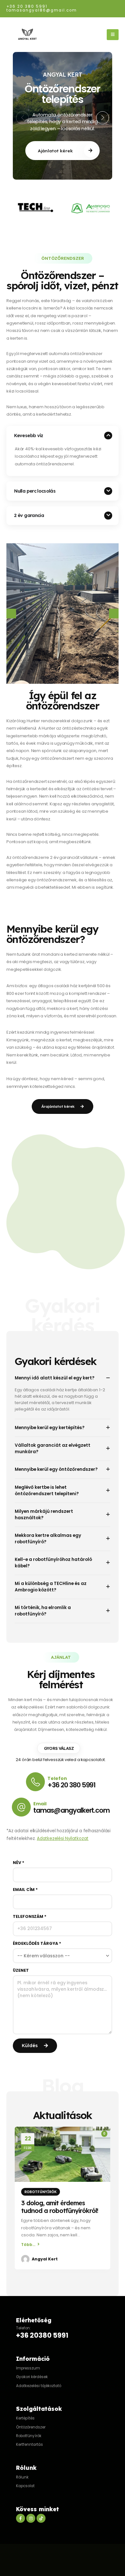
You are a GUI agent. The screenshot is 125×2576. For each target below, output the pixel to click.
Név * (19, 1863)
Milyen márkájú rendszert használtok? (44, 1515)
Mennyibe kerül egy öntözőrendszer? (56, 1469)
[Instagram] (31, 2518)
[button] (22, 118)
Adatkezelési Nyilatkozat (63, 1839)
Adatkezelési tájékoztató (39, 2385)
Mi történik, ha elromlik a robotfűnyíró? (43, 1611)
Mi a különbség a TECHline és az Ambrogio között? (51, 1587)
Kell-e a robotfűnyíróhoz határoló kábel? (53, 1563)
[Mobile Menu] (113, 35)
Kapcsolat (25, 2486)
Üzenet (21, 1970)
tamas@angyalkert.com (71, 1810)
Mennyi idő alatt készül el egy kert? (55, 1378)
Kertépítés (25, 2418)
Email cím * (25, 1890)
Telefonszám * (30, 1917)
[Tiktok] (41, 2518)
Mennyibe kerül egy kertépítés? (50, 1428)
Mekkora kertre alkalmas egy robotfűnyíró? (48, 1539)
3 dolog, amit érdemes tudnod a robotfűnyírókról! (60, 2207)
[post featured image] (63, 2154)
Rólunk (22, 2477)
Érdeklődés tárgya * (37, 1944)
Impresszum (28, 2368)
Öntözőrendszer (31, 2427)
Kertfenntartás (29, 2445)
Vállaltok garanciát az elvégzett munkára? (53, 1449)
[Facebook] (21, 2518)
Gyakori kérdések (32, 2377)
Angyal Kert (45, 2259)
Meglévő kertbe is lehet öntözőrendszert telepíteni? (47, 1491)
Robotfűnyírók (41, 2192)
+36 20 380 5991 (27, 6)
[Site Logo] (27, 35)
